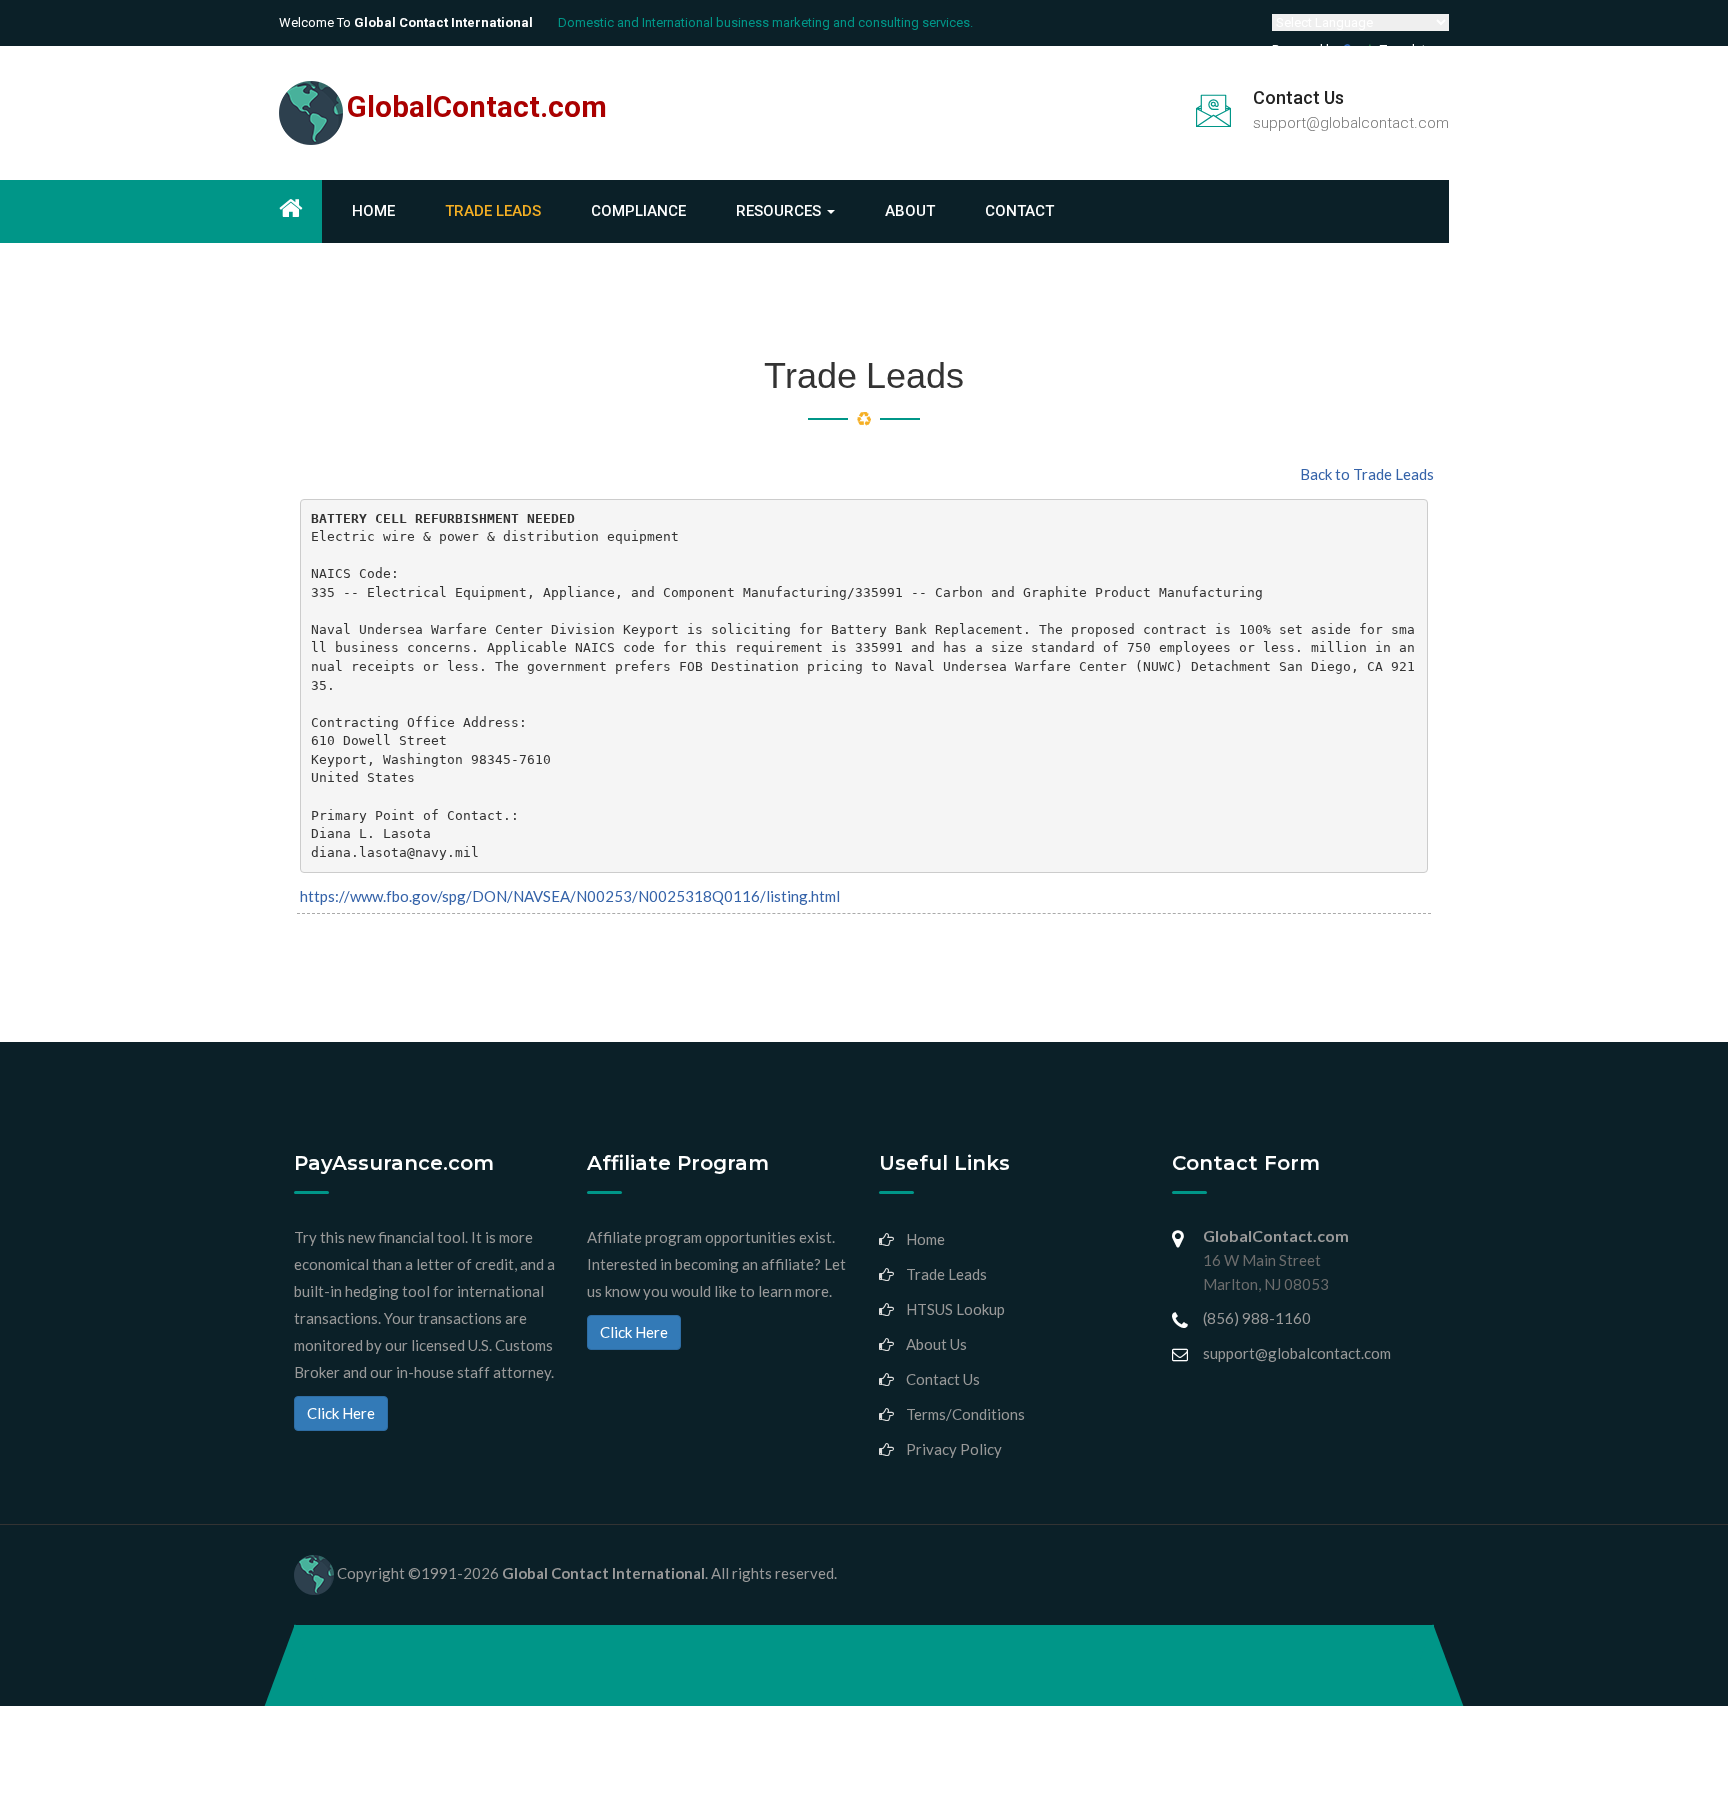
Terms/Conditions (965, 1414)
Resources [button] (780, 211)
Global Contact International (603, 1572)
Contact (1019, 211)
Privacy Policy (954, 1449)
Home (373, 211)
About (910, 211)
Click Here (341, 1413)
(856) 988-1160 (1257, 1318)
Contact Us (943, 1379)
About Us (936, 1344)
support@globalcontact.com (1351, 123)
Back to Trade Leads (1367, 474)
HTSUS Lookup (955, 1309)
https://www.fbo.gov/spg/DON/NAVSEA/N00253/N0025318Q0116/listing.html (570, 896)
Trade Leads (493, 211)
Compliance (638, 211)
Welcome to (406, 22)
